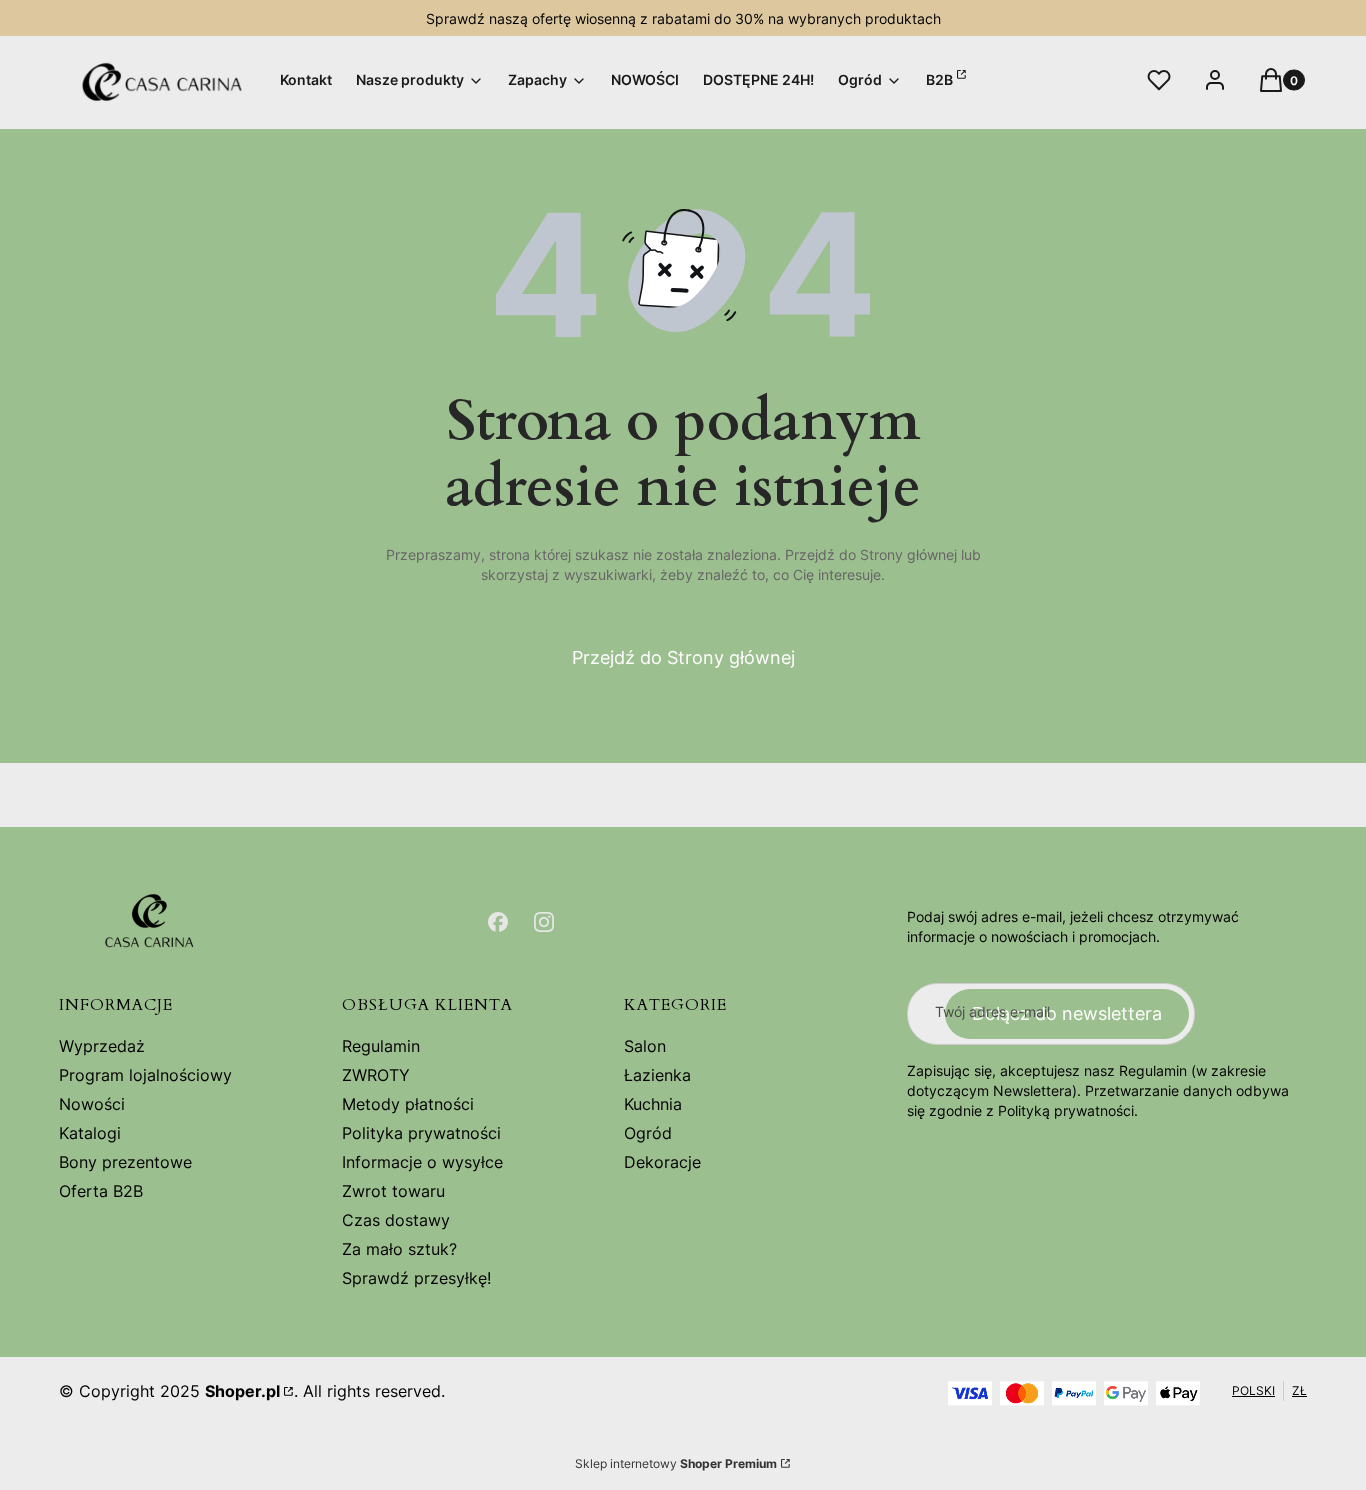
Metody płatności (408, 1104)
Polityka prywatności (421, 1133)
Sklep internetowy (676, 1463)
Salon (645, 1046)
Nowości (92, 1104)
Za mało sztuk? (399, 1249)
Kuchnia (653, 1104)
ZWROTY (376, 1075)
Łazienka (657, 1075)
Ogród (648, 1133)
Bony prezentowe (125, 1162)
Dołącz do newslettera (1067, 1013)
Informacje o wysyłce (422, 1162)
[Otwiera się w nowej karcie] (498, 922)
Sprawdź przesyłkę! (416, 1278)
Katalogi (90, 1133)
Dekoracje (662, 1162)
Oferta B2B (101, 1191)
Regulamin (381, 1046)
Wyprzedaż (102, 1046)
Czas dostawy (396, 1220)
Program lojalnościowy (145, 1075)
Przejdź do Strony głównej (683, 657)
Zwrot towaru (393, 1191)
